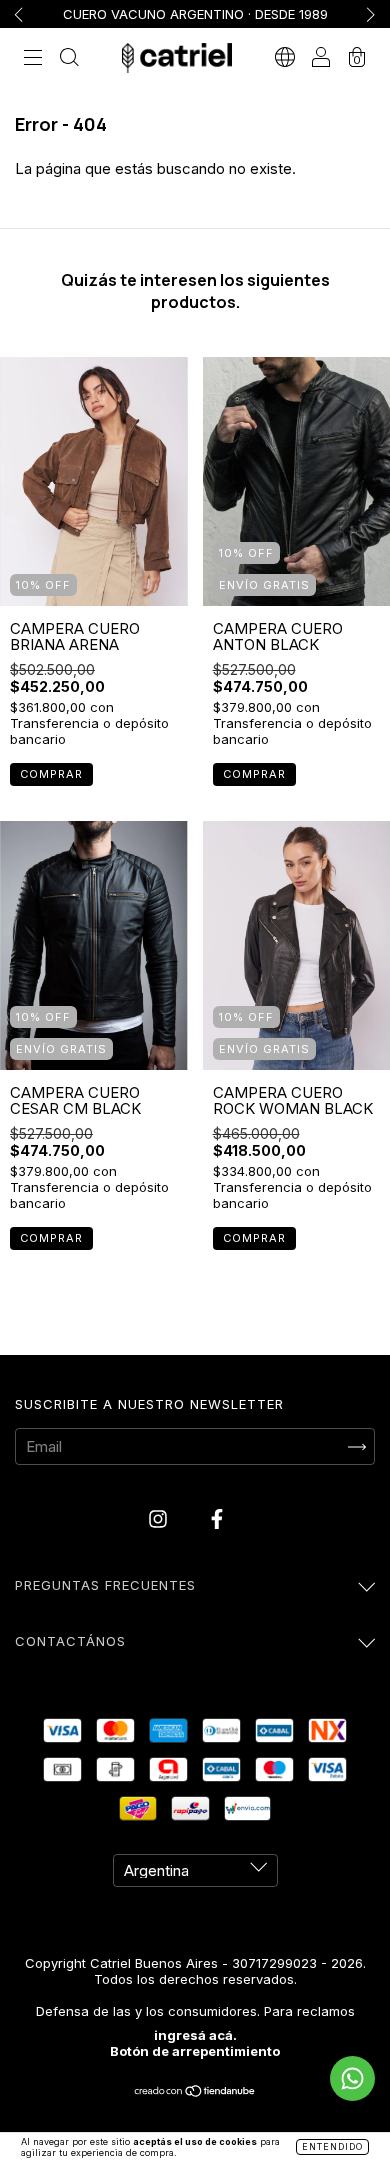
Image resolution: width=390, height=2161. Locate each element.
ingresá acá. (195, 2035)
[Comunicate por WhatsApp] (352, 2078)
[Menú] (33, 59)
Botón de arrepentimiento (195, 2051)
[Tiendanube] (195, 2092)
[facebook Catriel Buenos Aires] (217, 1519)
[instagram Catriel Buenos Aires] (160, 1519)
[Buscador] (69, 59)
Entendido (332, 2146)
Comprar (51, 774)
